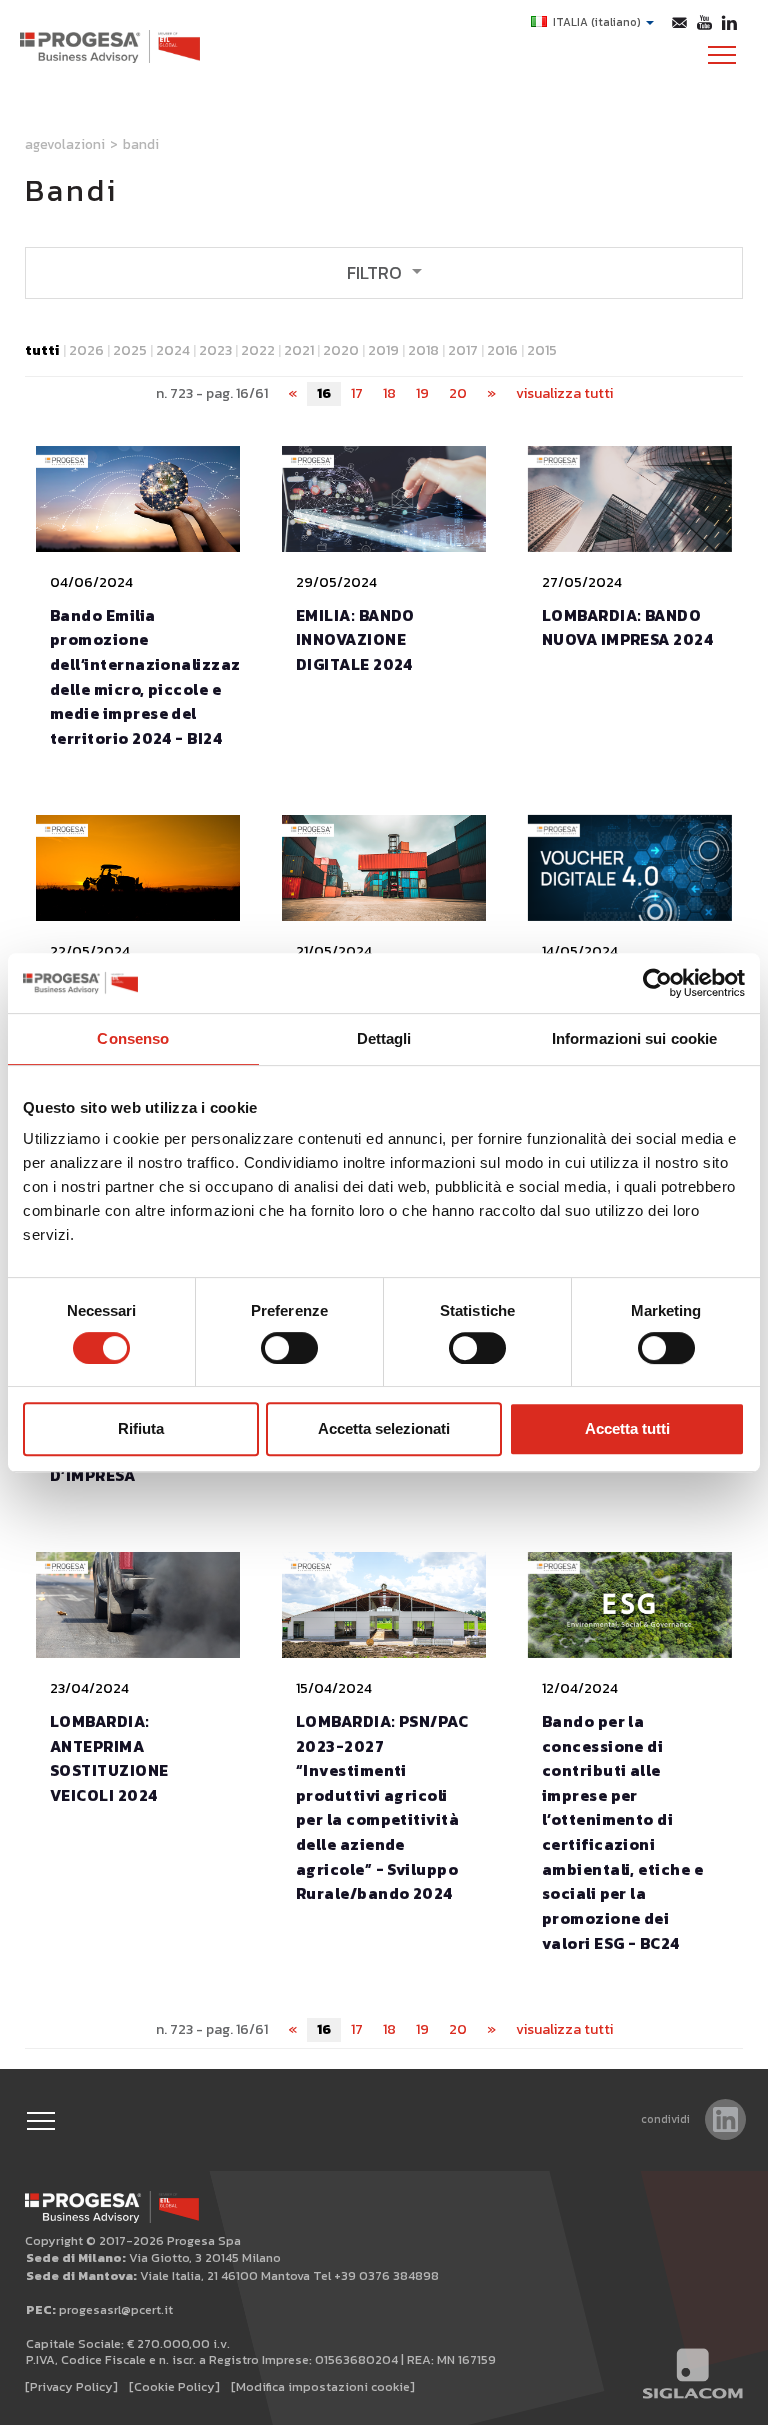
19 (422, 393)
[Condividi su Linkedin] (725, 2119)
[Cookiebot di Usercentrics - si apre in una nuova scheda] (657, 983)
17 (357, 393)
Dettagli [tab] (384, 1038)
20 (458, 393)
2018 (423, 350)
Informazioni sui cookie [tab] (634, 1038)
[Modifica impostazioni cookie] (323, 2386)
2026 (86, 350)
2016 (502, 350)
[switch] (289, 1348)
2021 (299, 350)
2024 (173, 350)
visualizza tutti (564, 393)
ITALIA (597, 22)
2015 (542, 350)
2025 (130, 350)
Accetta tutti (627, 1428)
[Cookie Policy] (174, 2386)
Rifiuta (141, 1428)
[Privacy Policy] (71, 2386)
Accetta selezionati (384, 1428)
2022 (258, 350)
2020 (341, 350)
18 (389, 393)
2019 (383, 350)
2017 (463, 350)
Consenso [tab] (133, 1038)
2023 (215, 350)
